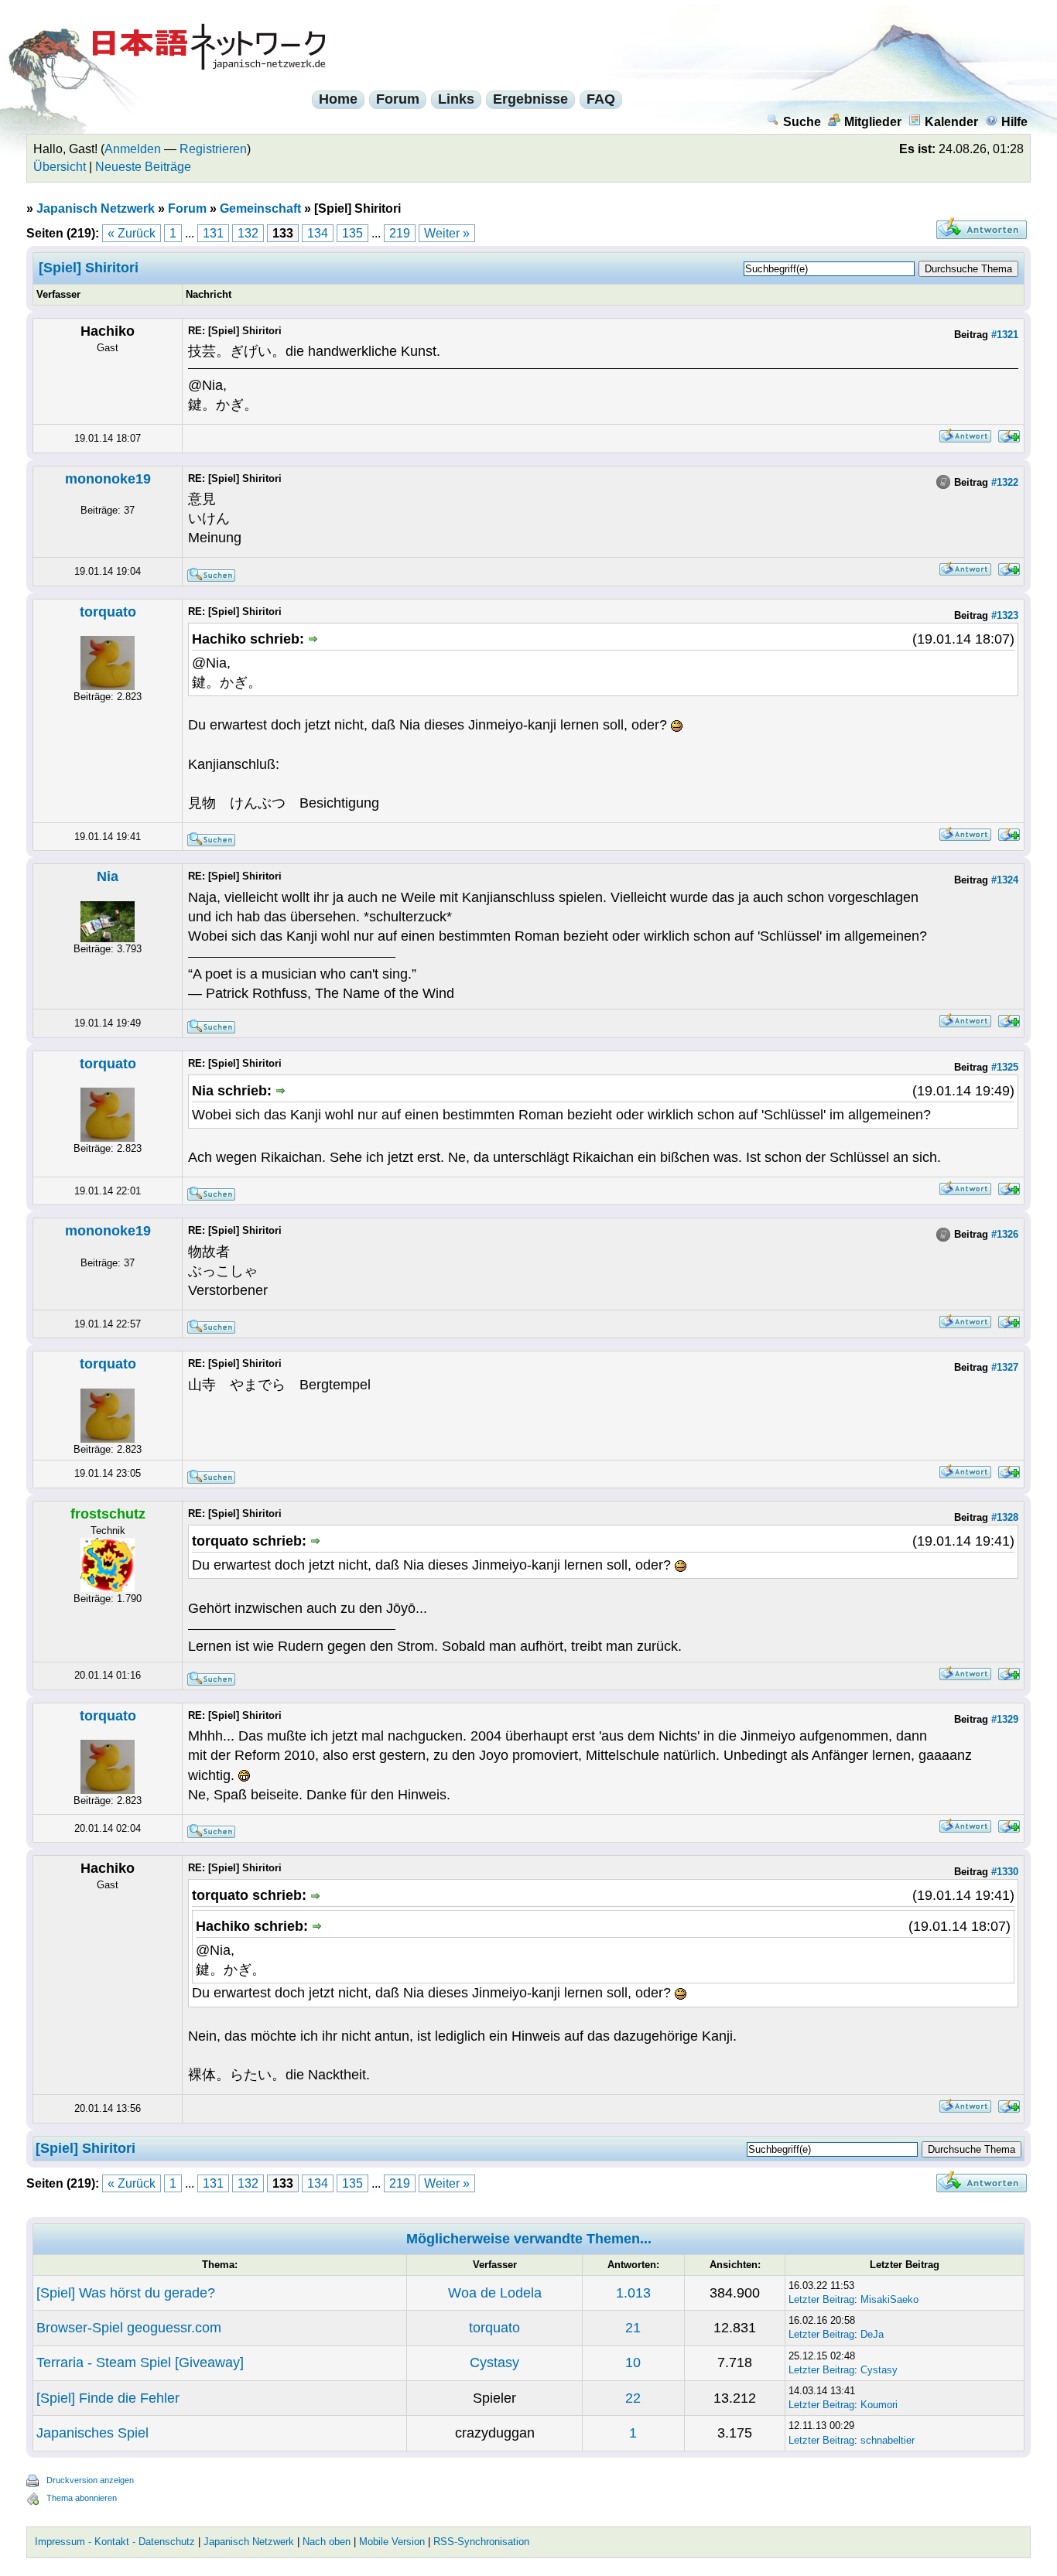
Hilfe (1014, 122)
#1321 (1005, 335)
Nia (108, 876)
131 (213, 233)
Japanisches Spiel (92, 2433)
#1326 (1005, 1234)
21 (633, 2328)
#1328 (1005, 1517)
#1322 (1005, 482)
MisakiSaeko (889, 2299)
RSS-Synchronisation (481, 2542)
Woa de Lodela (495, 2293)
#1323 (1005, 615)
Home (338, 99)
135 (352, 233)
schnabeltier (888, 2440)
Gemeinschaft (260, 208)
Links (456, 99)
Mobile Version (392, 2542)
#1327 (1005, 1367)
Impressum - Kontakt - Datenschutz (115, 2542)
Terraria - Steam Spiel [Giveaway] (140, 2362)
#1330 (1005, 1872)
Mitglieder (873, 122)
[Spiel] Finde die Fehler (108, 2398)
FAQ (601, 99)
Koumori (879, 2405)
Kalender (951, 122)
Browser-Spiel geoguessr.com (129, 2328)
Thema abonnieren (82, 2498)
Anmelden (133, 149)
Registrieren (213, 149)
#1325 (1005, 1067)
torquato (108, 612)
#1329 (1005, 1719)
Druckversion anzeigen (90, 2480)
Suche (802, 122)
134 (318, 233)
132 (248, 233)
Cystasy (494, 2362)
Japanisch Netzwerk (96, 208)
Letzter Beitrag (821, 2299)
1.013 (633, 2293)
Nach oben (327, 2542)
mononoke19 (108, 479)
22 (633, 2398)
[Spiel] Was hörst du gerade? (126, 2293)
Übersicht (60, 167)
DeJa (872, 2334)
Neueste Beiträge (143, 167)
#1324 (1005, 880)
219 (400, 233)
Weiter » (447, 233)
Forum (398, 99)
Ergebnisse (530, 99)
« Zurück (132, 233)
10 (633, 2362)
